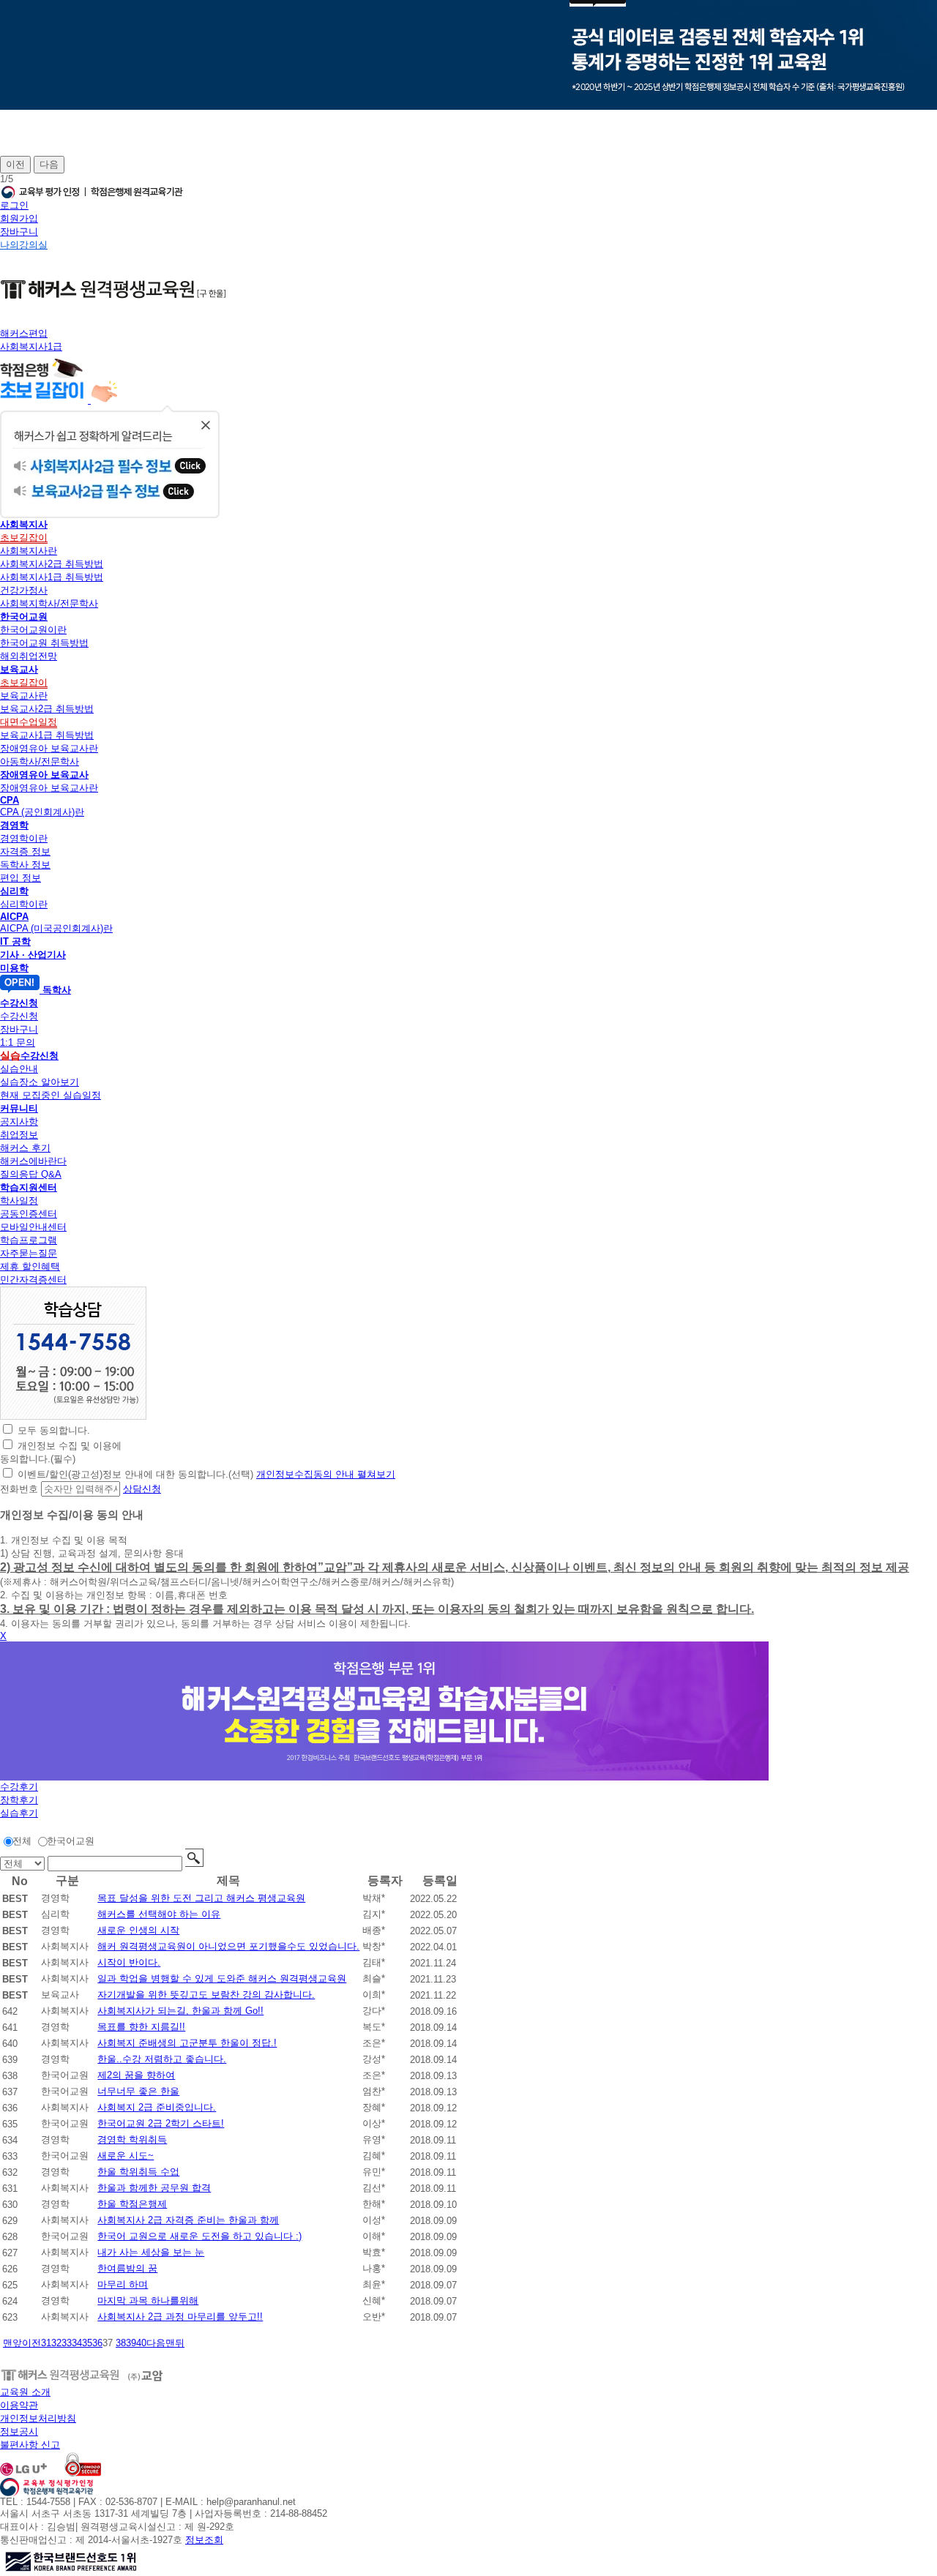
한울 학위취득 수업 (138, 2172)
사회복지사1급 (31, 347)
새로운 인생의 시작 (138, 1930)
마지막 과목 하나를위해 (148, 2300)
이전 (15, 164)
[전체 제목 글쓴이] (24, 1864)
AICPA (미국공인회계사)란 (56, 928)
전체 (22, 1841)
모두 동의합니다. (54, 1430)
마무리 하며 (123, 2284)
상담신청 (142, 1489)
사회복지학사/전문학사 (49, 603)
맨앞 (12, 2343)
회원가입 (19, 218)
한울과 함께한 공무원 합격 (154, 2188)
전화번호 (19, 1489)
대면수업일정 (29, 722)
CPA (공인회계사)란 (42, 812)
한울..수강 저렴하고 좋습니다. (162, 2059)
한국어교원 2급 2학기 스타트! (161, 2123)
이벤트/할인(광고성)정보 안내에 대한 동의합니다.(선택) (135, 1474)
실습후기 (19, 1813)
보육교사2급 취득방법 (47, 709)
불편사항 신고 (30, 2445)
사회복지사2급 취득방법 (52, 564)
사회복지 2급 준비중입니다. (157, 2107)
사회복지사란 (29, 551)
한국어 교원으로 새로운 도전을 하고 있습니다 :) (199, 2236)
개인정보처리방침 (38, 2418)
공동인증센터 (29, 1214)
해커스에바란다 (33, 1161)
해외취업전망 (29, 656)
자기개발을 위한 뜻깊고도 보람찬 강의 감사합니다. (206, 1995)
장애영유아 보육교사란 (49, 748)
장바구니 (19, 232)
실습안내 (19, 1069)
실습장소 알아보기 (40, 1082)
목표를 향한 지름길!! (141, 2027)
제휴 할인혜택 (30, 1266)
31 (46, 2343)
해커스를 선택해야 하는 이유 (159, 1914)
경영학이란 (24, 838)
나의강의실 (24, 245)
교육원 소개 (25, 2392)
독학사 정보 (25, 865)
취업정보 (19, 1135)
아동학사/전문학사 (40, 761)
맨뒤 (175, 2343)
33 (67, 2343)
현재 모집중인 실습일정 (51, 1095)
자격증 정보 (25, 851)
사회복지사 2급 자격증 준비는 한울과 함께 (188, 2220)
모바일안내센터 (33, 1227)
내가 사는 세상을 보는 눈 (151, 2252)
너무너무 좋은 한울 (138, 2091)
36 (97, 2343)
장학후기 (19, 1800)
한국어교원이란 (33, 630)
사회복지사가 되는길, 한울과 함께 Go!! (180, 2011)
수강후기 (19, 1787)
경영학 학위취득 (132, 2139)
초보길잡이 (24, 538)
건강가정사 (24, 590)
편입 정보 (20, 878)
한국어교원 (71, 1841)
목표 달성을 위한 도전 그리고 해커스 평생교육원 (201, 1898)
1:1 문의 (18, 1042)
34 (77, 2343)
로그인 (14, 205)
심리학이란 (24, 904)
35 (87, 2343)
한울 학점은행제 (132, 2204)
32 (56, 2343)
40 (141, 2343)
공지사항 (19, 1122)
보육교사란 (24, 696)
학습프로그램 (29, 1240)
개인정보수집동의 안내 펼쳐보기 (326, 1474)
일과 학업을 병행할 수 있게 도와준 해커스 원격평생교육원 (222, 1978)
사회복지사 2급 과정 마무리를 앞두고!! (180, 2317)
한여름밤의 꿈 (127, 2268)
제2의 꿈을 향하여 (136, 2075)
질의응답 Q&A (31, 1174)
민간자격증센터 (33, 1280)
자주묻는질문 (29, 1253)
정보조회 (204, 2540)
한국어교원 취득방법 (44, 643)
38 (121, 2343)
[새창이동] (73, 1416)
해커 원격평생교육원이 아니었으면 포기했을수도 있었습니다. (228, 1946)
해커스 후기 (25, 1148)
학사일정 (19, 1201)
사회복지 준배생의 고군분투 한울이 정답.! (187, 2043)
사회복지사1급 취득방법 (52, 577)
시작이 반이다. (129, 1962)
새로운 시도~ (126, 2156)
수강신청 (19, 1016)
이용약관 (19, 2405)
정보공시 (19, 2431)
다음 (49, 164)
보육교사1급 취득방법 (47, 735)
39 (131, 2343)
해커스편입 (24, 333)
